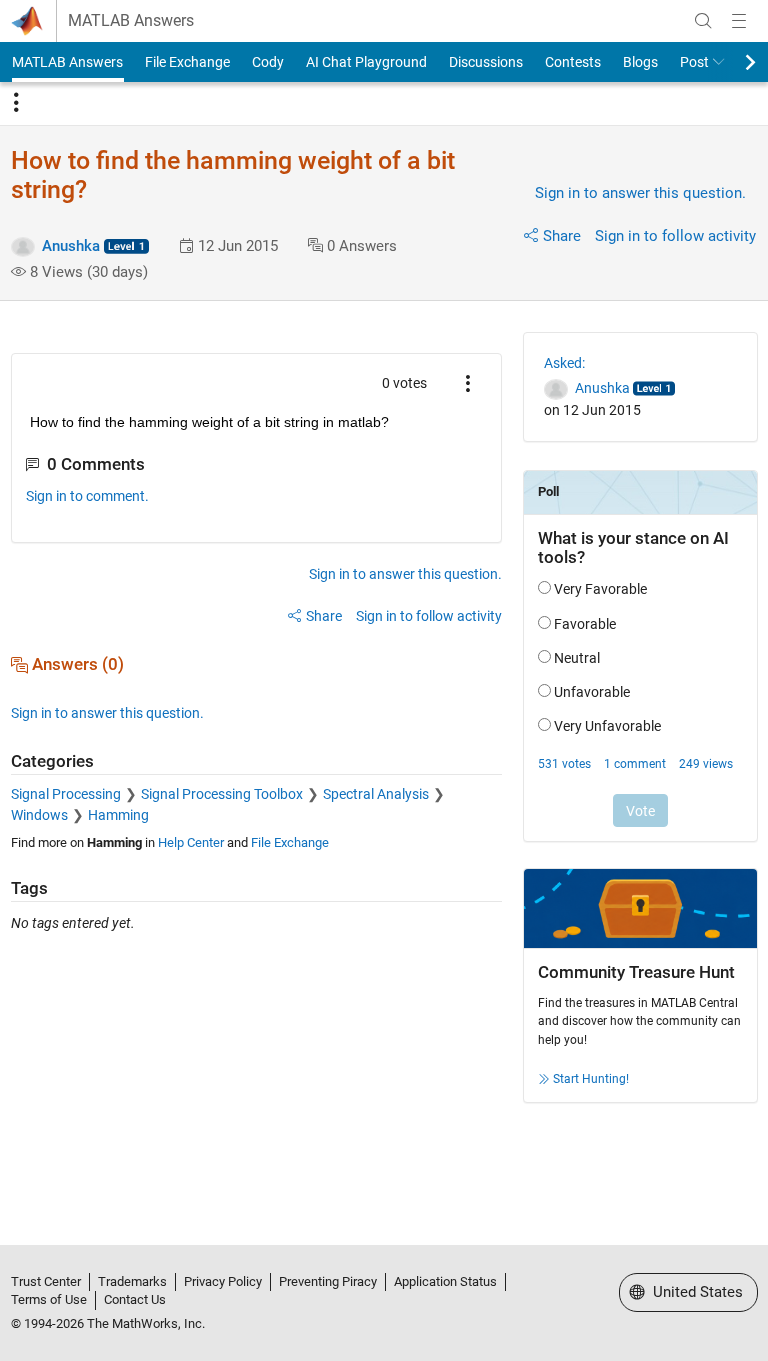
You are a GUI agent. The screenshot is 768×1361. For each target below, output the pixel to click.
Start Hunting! (591, 1079)
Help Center (191, 842)
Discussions (486, 62)
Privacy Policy (223, 1281)
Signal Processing (66, 794)
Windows (39, 815)
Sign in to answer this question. (640, 193)
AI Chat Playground (366, 62)
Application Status (445, 1281)
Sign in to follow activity (675, 236)
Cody (268, 62)
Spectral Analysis (376, 794)
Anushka (71, 246)
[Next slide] (733, 62)
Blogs (640, 62)
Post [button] (694, 62)
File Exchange (187, 62)
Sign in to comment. (87, 496)
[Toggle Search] (703, 21)
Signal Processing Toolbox (222, 794)
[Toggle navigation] (16, 103)
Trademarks (132, 1281)
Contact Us (135, 1299)
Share (562, 236)
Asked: (564, 363)
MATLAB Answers (131, 21)
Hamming (118, 815)
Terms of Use (49, 1299)
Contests (573, 62)
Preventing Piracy (328, 1281)
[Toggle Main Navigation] (739, 21)
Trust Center (46, 1281)
